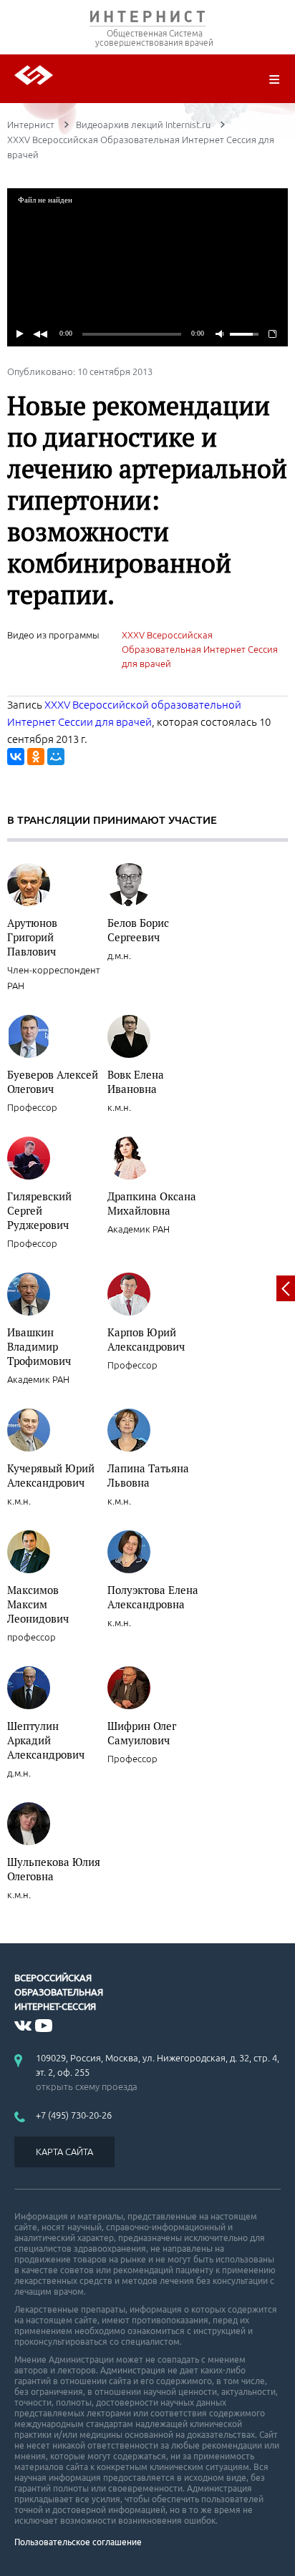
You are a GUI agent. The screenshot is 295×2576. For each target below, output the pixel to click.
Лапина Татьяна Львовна (148, 1475)
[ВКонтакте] (16, 757)
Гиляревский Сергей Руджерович (39, 1210)
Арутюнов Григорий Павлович (32, 937)
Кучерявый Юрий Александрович (51, 1475)
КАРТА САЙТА (64, 2152)
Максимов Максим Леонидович (38, 1604)
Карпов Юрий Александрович (146, 1339)
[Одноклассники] (36, 757)
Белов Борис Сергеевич (138, 930)
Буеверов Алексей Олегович (53, 1082)
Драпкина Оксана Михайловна (152, 1203)
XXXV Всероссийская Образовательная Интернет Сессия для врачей (200, 649)
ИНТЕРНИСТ (147, 20)
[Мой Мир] (56, 757)
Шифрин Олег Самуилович (142, 1733)
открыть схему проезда (87, 2086)
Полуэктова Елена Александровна (153, 1597)
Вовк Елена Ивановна (136, 1082)
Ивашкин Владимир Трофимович (39, 1346)
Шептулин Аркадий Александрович (46, 1740)
